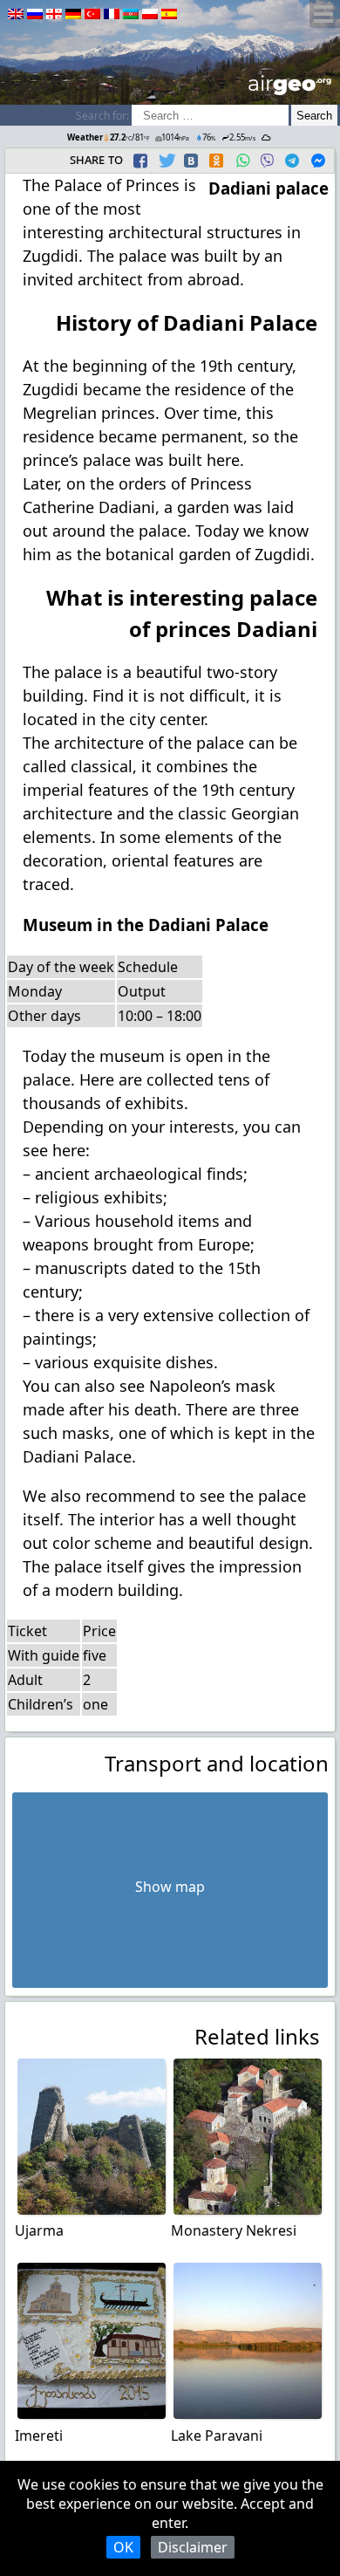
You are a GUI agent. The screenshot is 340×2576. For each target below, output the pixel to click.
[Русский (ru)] (35, 14)
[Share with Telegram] (292, 161)
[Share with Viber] (267, 161)
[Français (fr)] (112, 14)
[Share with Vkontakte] (191, 161)
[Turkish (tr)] (92, 14)
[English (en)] (16, 14)
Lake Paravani (217, 2436)
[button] (143, 161)
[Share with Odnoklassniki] (216, 161)
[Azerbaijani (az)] (131, 14)
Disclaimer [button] (193, 2547)
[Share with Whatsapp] (242, 161)
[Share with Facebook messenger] (318, 161)
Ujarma (39, 2230)
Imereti (39, 2436)
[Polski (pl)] (150, 14)
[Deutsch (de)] (73, 14)
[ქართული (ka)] (54, 14)
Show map (170, 1887)
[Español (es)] (169, 14)
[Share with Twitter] (166, 161)
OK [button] (123, 2547)
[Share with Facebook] (140, 161)
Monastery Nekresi (234, 2230)
